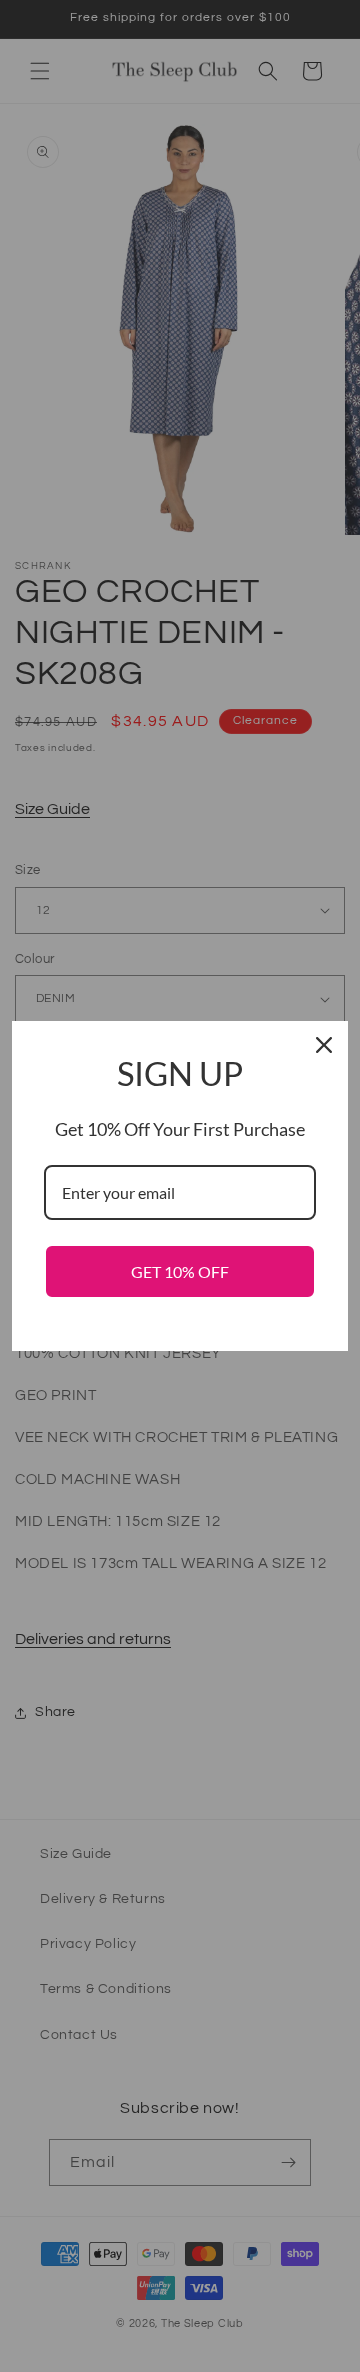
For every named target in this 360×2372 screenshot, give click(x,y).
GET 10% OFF (180, 1271)
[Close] (324, 1045)
